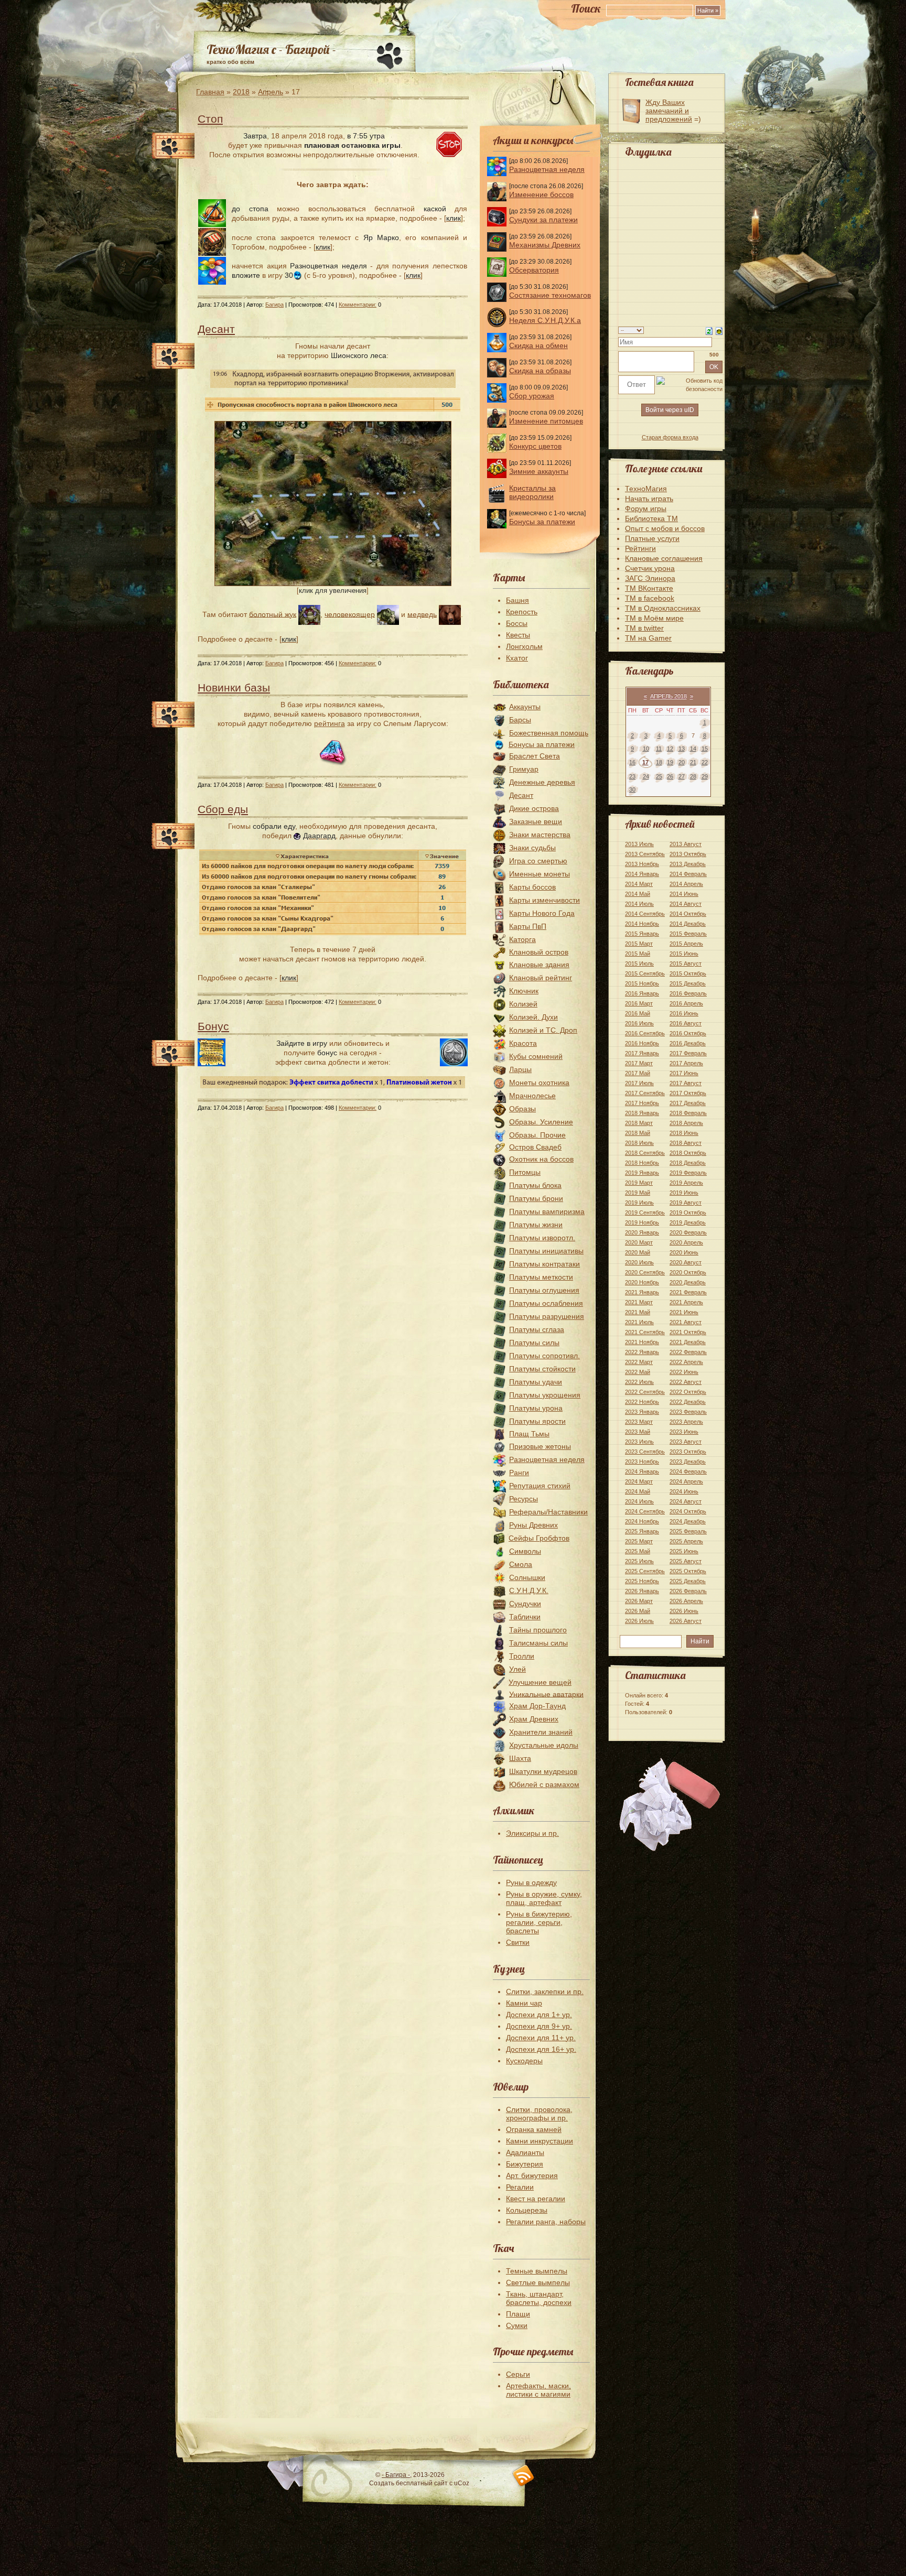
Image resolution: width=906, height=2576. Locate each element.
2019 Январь (642, 1173)
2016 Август (686, 1023)
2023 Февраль (688, 1412)
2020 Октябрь (688, 1272)
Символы (525, 1551)
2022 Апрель (686, 1362)
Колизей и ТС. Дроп (543, 1030)
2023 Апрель (686, 1422)
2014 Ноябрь (642, 924)
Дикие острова (534, 808)
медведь (422, 614)
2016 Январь (642, 993)
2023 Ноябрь (642, 1462)
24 (646, 776)
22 (705, 762)
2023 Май (638, 1432)
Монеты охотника (539, 1083)
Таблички (525, 1617)
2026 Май (638, 1611)
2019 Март (639, 1183)
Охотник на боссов (541, 1159)
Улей (517, 1669)
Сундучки (525, 1604)
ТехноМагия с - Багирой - (271, 49)
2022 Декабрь (688, 1402)
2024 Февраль (688, 1471)
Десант (216, 329)
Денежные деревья (542, 782)
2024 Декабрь (688, 1521)
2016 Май (638, 1013)
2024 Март (639, 1481)
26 (670, 776)
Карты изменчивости (544, 900)
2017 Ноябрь (642, 1103)
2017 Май (638, 1073)
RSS (524, 2476)
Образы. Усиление (541, 1122)
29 (705, 776)
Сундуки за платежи (543, 220)
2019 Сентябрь (645, 1213)
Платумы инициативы (546, 1251)
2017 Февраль (688, 1053)
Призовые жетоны (540, 1446)
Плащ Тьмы (529, 1434)
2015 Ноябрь (642, 983)
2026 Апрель (686, 1601)
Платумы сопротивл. (544, 1356)
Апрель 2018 (668, 696)
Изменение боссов (541, 194)
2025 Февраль (688, 1531)
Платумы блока (535, 1185)
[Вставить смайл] (719, 330)
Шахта (520, 1758)
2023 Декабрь (688, 1462)
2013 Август (686, 844)
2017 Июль (639, 1083)
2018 (241, 92)
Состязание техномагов (550, 295)
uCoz (462, 2483)
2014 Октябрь (688, 914)
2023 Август (686, 1442)
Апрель (271, 92)
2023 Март (639, 1422)
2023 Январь (642, 1412)
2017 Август (686, 1083)
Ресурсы (524, 1499)
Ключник (524, 991)
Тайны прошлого (538, 1630)
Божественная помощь (549, 733)
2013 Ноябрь (642, 864)
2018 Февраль (688, 1113)
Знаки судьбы (532, 848)
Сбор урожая (532, 396)
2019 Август (686, 1203)
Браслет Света (535, 756)
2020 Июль (639, 1262)
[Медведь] (450, 614)
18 (659, 762)
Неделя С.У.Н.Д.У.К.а (545, 320)
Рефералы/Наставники (548, 1512)
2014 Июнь (684, 894)
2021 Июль (639, 1322)
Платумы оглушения (544, 1290)
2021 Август (686, 1322)
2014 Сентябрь (645, 914)
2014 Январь (642, 874)
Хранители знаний (541, 1732)
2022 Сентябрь (645, 1392)
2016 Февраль (688, 993)
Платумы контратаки (544, 1264)
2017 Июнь (684, 1073)
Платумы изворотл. (542, 1238)
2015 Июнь (684, 954)
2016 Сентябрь (645, 1033)
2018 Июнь (684, 1133)
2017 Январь (642, 1053)
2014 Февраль (688, 874)
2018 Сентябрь (645, 1153)
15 (705, 749)
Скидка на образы (540, 371)
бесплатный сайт (422, 2483)
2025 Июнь (684, 1551)
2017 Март (639, 1063)
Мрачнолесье (532, 1096)
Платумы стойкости (542, 1369)
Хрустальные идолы (544, 1745)
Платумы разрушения (547, 1316)
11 (659, 749)
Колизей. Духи (533, 1017)
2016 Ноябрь (642, 1043)
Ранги (519, 1473)
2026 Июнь (684, 1611)
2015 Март (639, 944)
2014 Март (639, 884)
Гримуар (524, 769)
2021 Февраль (688, 1292)
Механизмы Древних (545, 245)
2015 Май (638, 954)
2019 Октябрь (688, 1213)
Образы (522, 1109)
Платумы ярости (537, 1421)
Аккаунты (525, 707)
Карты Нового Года (542, 913)
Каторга (522, 939)
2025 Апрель (686, 1541)
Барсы (520, 720)
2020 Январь (642, 1232)
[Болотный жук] (309, 614)
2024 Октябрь (688, 1511)
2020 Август (686, 1262)
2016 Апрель (686, 1003)
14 (693, 749)
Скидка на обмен (538, 345)
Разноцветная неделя (547, 169)
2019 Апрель (686, 1183)
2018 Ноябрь (642, 1163)
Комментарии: (358, 305)
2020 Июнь (684, 1252)
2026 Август (686, 1621)
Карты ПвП (528, 926)
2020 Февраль (688, 1232)
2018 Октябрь (688, 1153)
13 (682, 749)
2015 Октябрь (688, 973)
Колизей (523, 1004)
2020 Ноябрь (642, 1282)
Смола (521, 1564)
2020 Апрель (686, 1242)
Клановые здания (539, 965)
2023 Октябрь (688, 1452)
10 (646, 749)
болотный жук (273, 614)
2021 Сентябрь (645, 1332)
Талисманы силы (538, 1643)
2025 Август (686, 1561)
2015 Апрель (686, 944)
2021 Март (639, 1302)
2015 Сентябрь (645, 973)
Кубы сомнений (536, 1056)
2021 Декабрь (688, 1342)
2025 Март (639, 1541)
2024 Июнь (684, 1491)
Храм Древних (534, 1719)
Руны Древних (533, 1525)
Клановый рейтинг (541, 978)
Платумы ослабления (546, 1303)
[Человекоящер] (388, 614)
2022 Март (639, 1362)
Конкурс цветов (535, 446)
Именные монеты (540, 874)
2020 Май (638, 1252)
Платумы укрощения (545, 1395)
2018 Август (686, 1143)
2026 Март (639, 1601)
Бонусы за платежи (542, 522)
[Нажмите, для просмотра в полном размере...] (333, 583)
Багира (274, 305)
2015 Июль (639, 964)
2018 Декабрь (688, 1163)
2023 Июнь (684, 1432)
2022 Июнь (684, 1372)
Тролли (522, 1656)
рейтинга (330, 723)
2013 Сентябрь (645, 854)
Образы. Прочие (537, 1135)
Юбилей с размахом (544, 1784)
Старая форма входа (670, 437)
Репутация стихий (540, 1486)
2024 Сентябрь (645, 1511)
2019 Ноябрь (642, 1222)
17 (645, 762)
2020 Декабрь (688, 1282)
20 (682, 762)
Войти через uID (670, 410)
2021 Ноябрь (642, 1342)
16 (632, 762)
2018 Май (638, 1133)
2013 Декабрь (688, 864)
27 (682, 776)
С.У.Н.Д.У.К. (529, 1590)
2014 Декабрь (688, 924)
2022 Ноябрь (642, 1402)
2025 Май (638, 1551)
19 (670, 762)
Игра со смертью (538, 861)
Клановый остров (539, 952)
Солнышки (527, 1577)
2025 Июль (639, 1561)
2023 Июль (639, 1442)
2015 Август (686, 964)
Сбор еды (223, 809)
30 (632, 789)
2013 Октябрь (688, 854)
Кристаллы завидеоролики (532, 492)
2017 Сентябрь (645, 1093)
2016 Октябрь (688, 1033)
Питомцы (525, 1172)
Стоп (210, 119)
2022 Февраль (688, 1352)
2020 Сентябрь (645, 1272)
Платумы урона (536, 1408)
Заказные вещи (536, 821)
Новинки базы (234, 688)
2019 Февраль (688, 1173)
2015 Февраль (688, 934)
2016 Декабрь (688, 1043)
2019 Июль (639, 1203)
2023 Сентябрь (645, 1452)
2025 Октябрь (688, 1571)
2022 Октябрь (688, 1392)
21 (693, 762)
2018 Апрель (686, 1123)
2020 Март (639, 1242)
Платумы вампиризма (547, 1211)
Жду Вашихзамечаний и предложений (669, 111)
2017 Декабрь (688, 1103)
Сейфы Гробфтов (539, 1538)
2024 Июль (639, 1501)
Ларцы (520, 1069)
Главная (210, 92)
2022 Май (638, 1372)
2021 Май (638, 1312)
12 (670, 749)
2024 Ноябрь (642, 1521)
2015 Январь (642, 934)
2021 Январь (642, 1292)
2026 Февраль (688, 1591)
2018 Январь (642, 1113)
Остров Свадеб (535, 1147)
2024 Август (686, 1501)
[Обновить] (709, 330)
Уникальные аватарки (546, 1694)
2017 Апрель (686, 1063)
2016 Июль (639, 1023)
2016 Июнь (684, 1013)
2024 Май (638, 1491)
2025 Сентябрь (645, 1571)
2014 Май (638, 894)
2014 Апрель (686, 884)
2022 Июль (639, 1382)
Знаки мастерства (540, 835)
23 (632, 776)
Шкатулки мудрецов (543, 1771)
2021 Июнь (684, 1312)
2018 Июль (639, 1143)
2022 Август (686, 1382)
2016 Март (639, 1003)
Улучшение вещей (540, 1682)
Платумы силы (534, 1343)
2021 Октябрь (688, 1332)
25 (659, 776)
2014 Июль (639, 904)
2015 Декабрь (688, 983)
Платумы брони (536, 1198)
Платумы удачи (536, 1382)
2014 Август (686, 904)
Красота (523, 1043)
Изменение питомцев (546, 421)
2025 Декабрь (688, 1581)
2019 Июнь (684, 1193)
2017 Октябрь (688, 1093)
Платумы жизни (536, 1225)
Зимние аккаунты (539, 471)
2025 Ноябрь (642, 1581)
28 (693, 776)
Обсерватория (534, 270)
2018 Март (639, 1123)
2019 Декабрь (688, 1222)
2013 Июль (639, 844)
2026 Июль (639, 1621)
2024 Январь (642, 1471)
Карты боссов (532, 887)
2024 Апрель (686, 1481)
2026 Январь (642, 1591)
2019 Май (638, 1193)
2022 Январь (642, 1352)
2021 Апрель (686, 1302)
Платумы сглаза (537, 1329)
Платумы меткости (541, 1277)
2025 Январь (642, 1531)
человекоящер (350, 614)
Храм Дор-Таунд (537, 1706)
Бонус (213, 1026)
